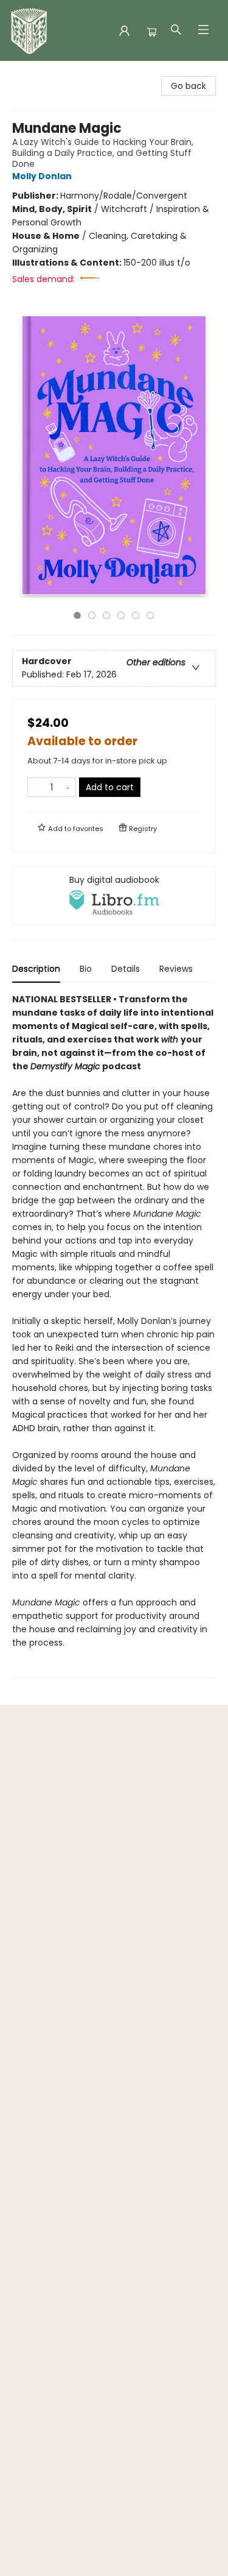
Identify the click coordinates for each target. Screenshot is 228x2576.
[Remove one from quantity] (36, 787)
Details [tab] (126, 969)
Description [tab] (36, 969)
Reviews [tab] (176, 969)
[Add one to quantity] (68, 787)
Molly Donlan (42, 176)
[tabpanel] (114, 1335)
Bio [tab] (86, 969)
